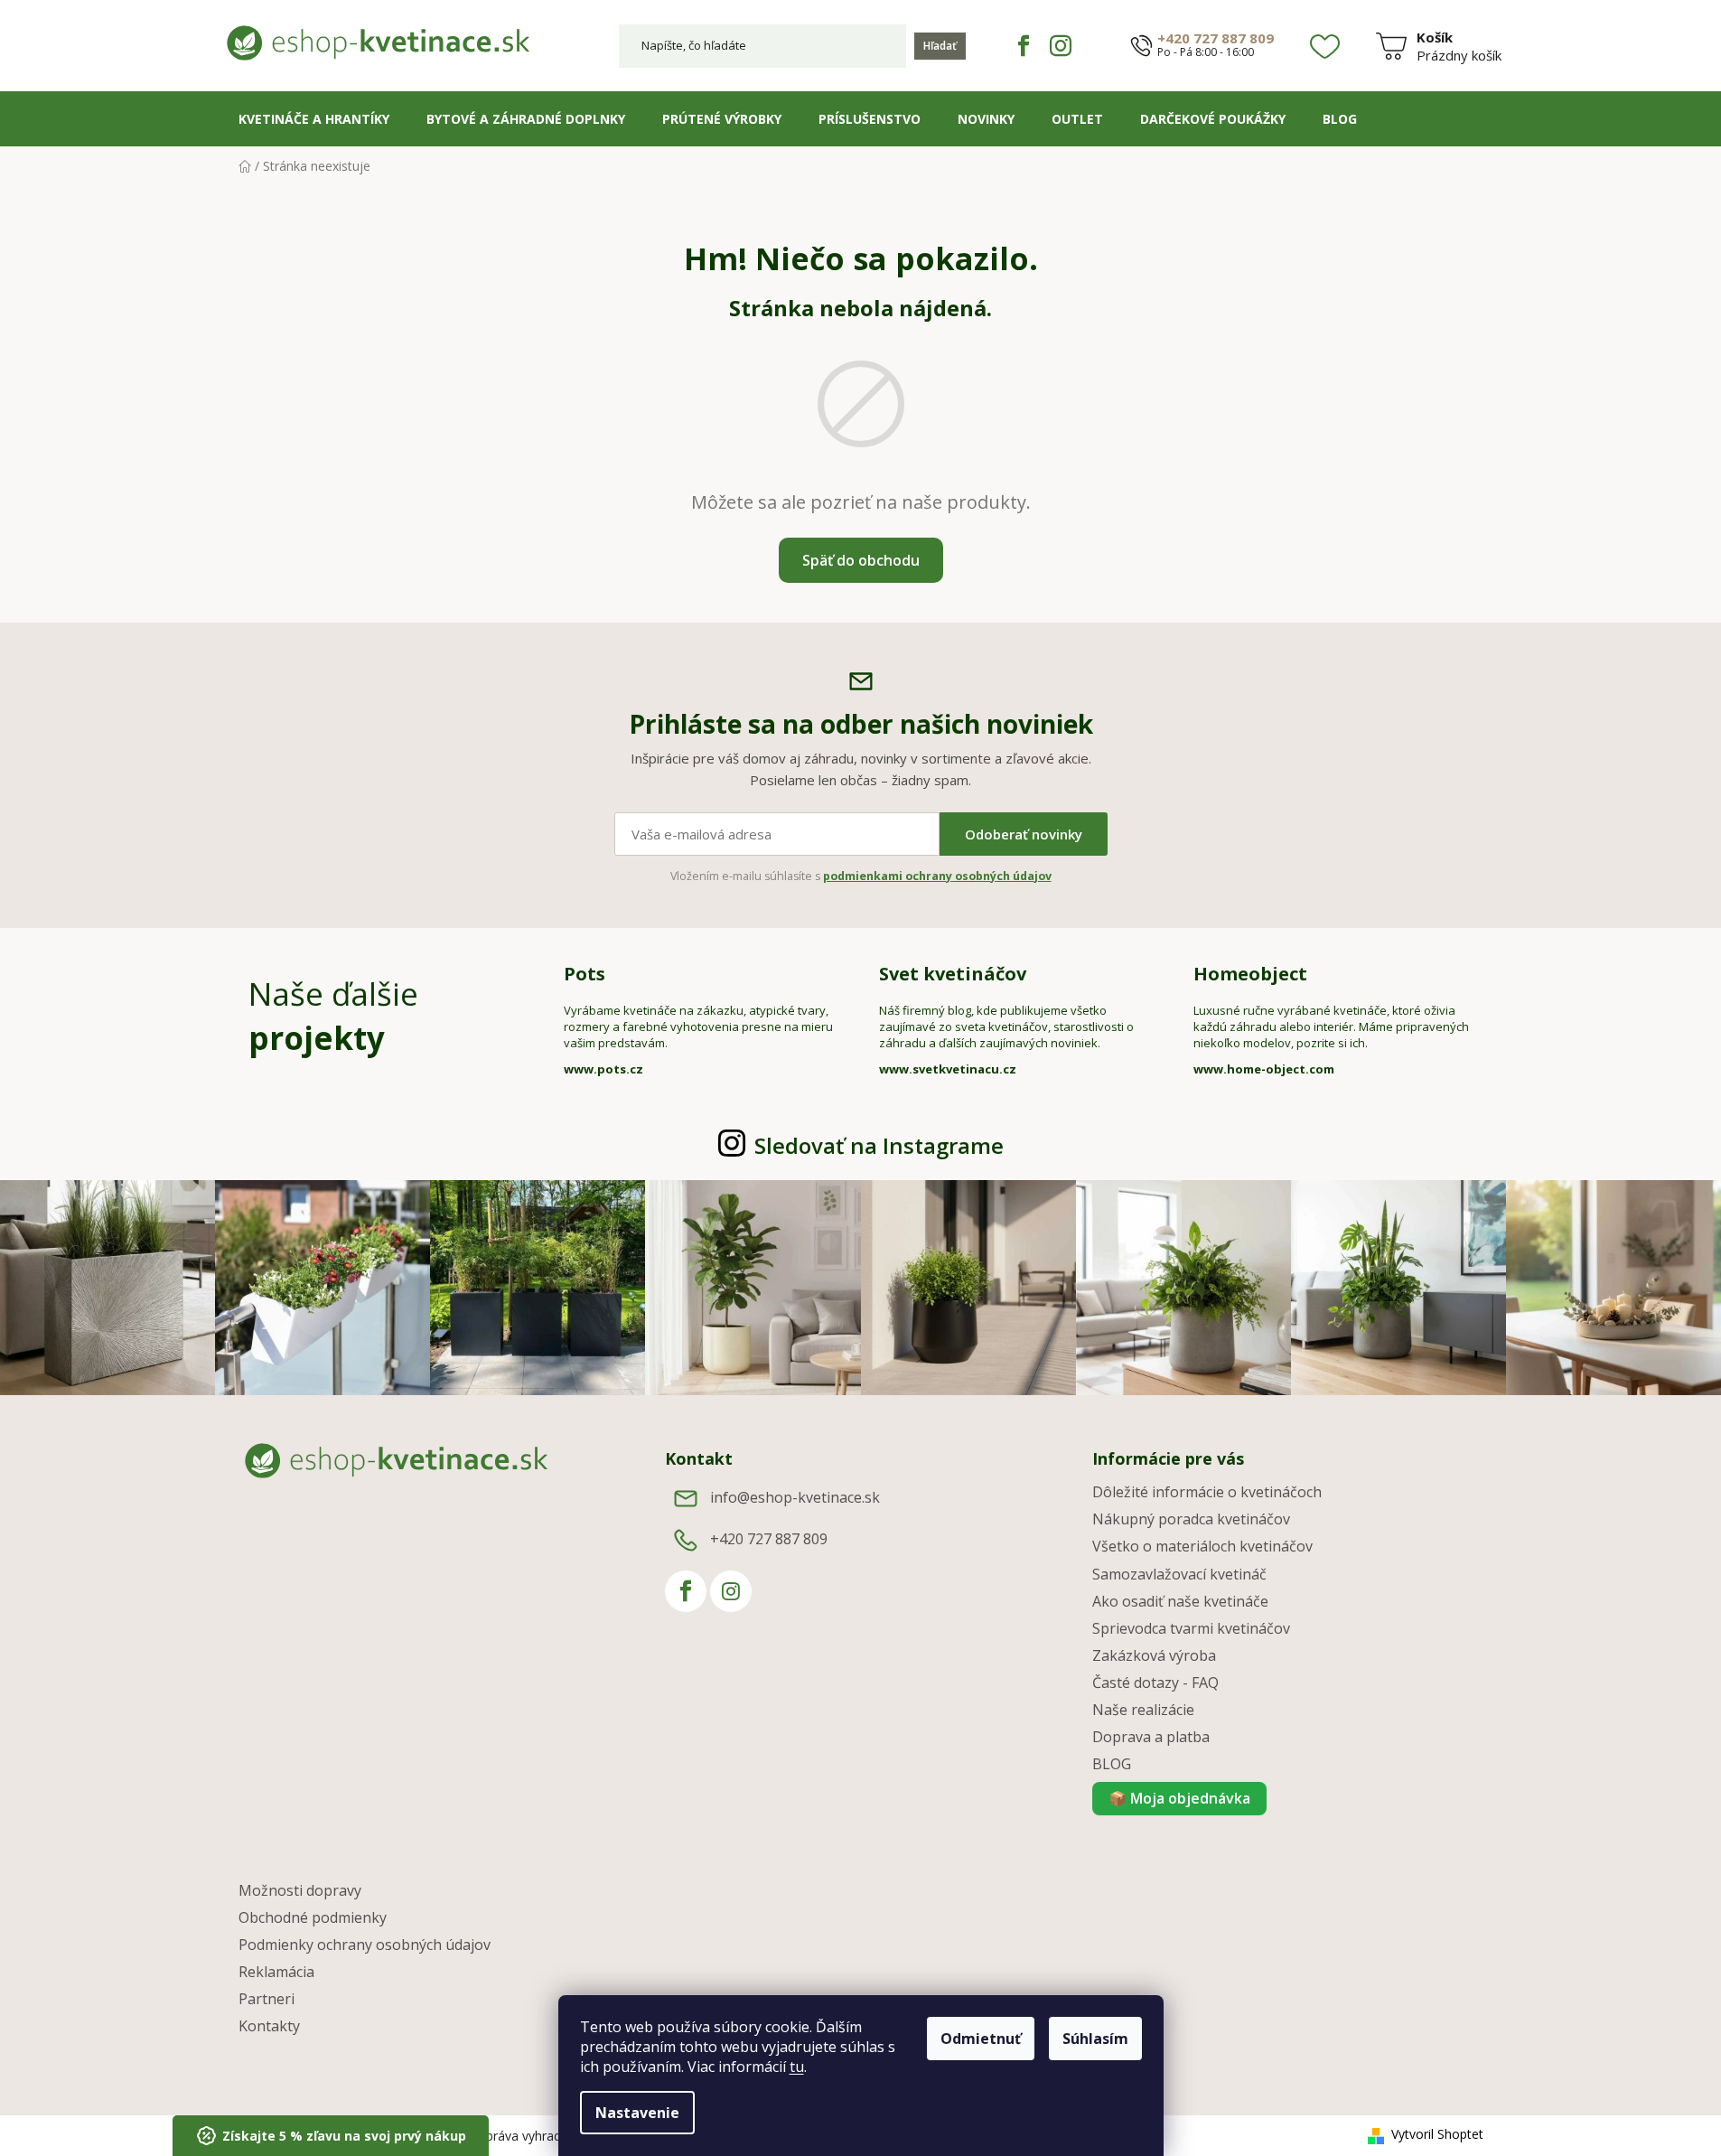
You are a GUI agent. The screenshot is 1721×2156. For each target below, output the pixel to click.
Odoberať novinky (1024, 834)
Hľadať (940, 46)
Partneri (267, 1999)
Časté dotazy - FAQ (1155, 1683)
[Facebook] (1024, 46)
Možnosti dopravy (300, 1890)
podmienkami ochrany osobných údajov (937, 876)
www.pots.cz (603, 1069)
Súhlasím (1095, 2039)
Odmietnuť (981, 2039)
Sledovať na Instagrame (879, 1145)
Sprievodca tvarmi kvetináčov (1191, 1628)
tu (797, 2067)
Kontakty (269, 2026)
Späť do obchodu (861, 560)
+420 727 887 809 (1216, 38)
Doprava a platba (1151, 1737)
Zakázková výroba (1154, 1655)
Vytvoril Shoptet (1437, 2134)
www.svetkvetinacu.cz (948, 1069)
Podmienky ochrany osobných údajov (365, 1945)
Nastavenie (637, 2113)
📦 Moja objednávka (1179, 1798)
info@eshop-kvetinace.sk (795, 1497)
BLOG (1112, 1764)
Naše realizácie (1143, 1710)
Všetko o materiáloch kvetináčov (1202, 1546)
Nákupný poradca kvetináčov (1191, 1519)
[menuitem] (314, 119)
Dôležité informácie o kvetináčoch (1207, 1492)
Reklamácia (276, 1972)
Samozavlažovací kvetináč (1179, 1574)
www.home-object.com (1264, 1069)
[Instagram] (1061, 46)
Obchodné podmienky (313, 1917)
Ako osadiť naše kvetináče (1180, 1601)
